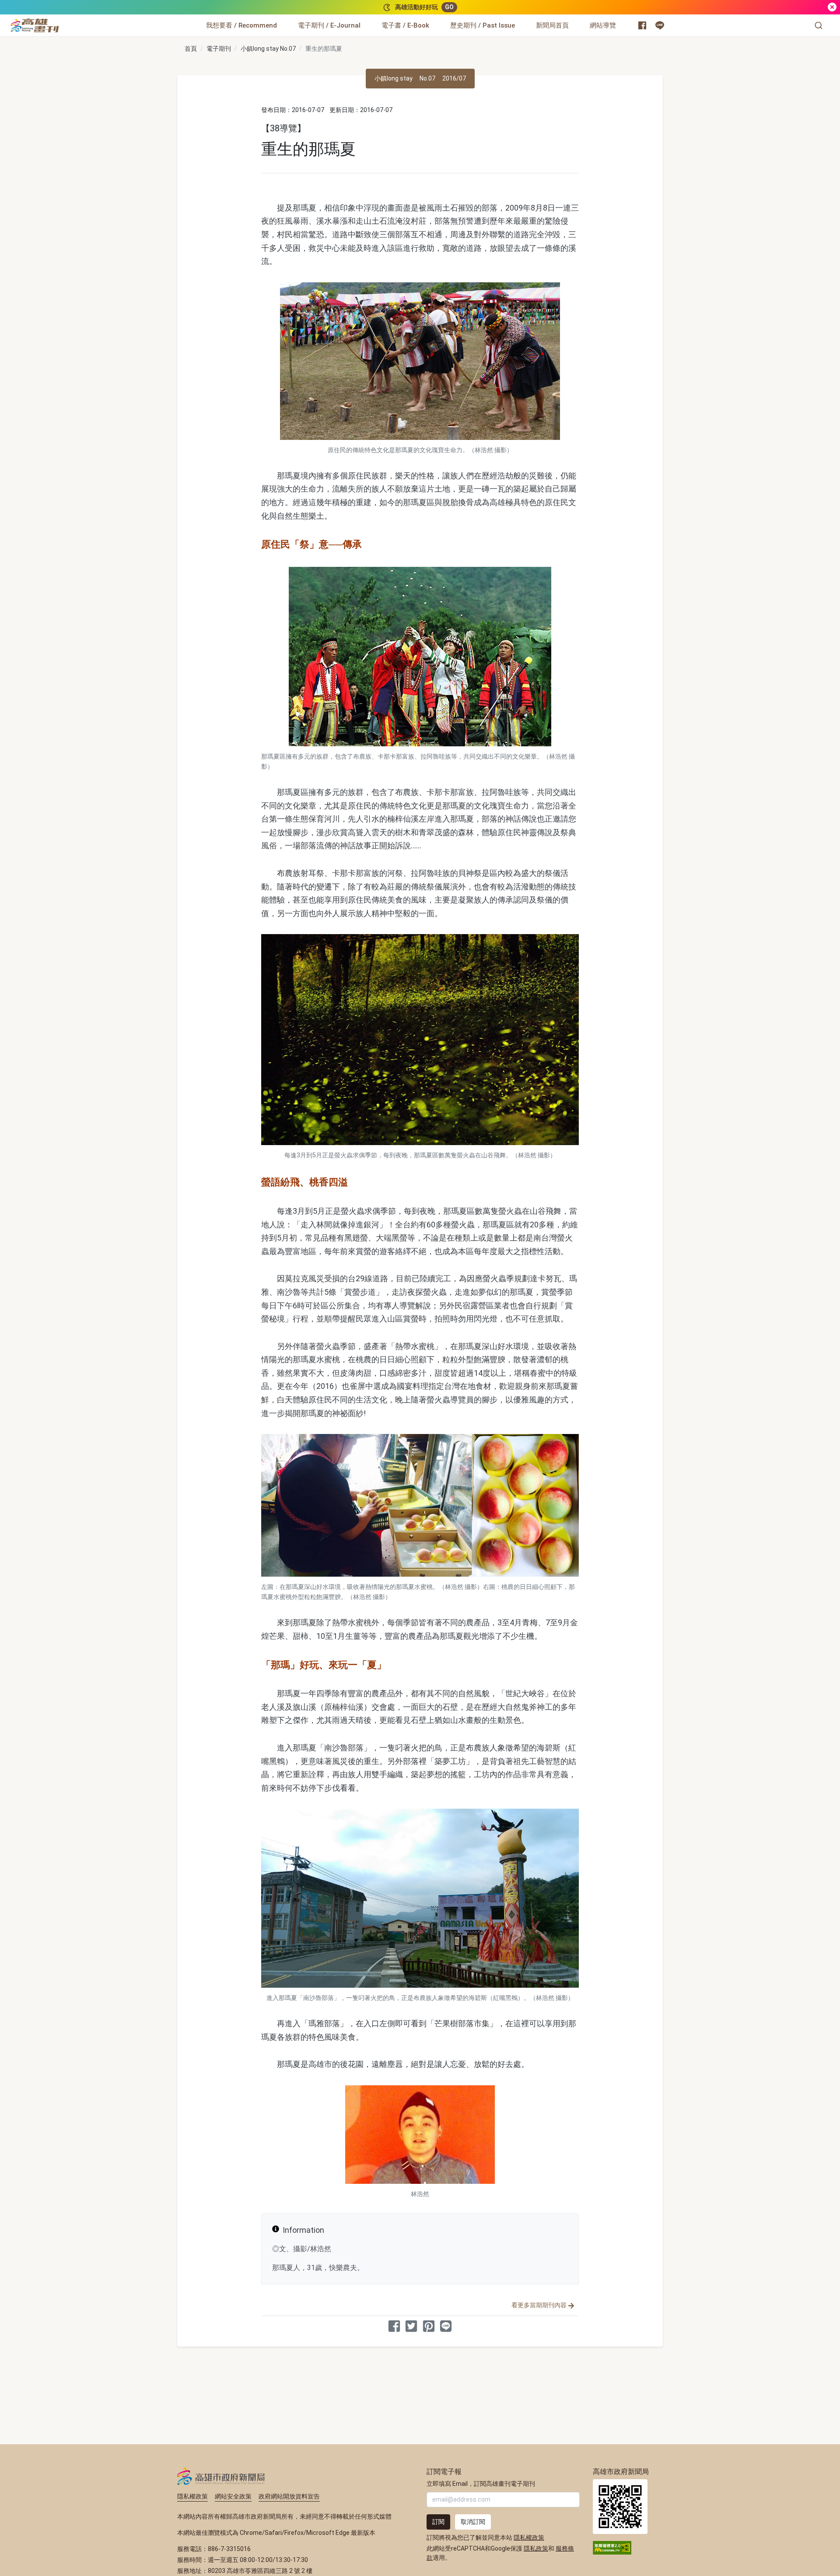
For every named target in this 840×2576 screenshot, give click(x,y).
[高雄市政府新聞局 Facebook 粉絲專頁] (642, 25)
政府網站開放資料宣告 (289, 2496)
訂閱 (438, 2522)
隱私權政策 (192, 2496)
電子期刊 (219, 49)
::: (61, 20)
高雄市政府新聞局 (221, 2476)
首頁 (191, 49)
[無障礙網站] (612, 2547)
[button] (819, 25)
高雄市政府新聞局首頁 (620, 2507)
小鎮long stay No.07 (268, 49)
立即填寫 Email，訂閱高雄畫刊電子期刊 (481, 2484)
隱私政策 (536, 2548)
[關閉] (832, 7)
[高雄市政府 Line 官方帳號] (660, 25)
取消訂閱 (473, 2522)
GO (449, 7)
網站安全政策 (233, 2496)
